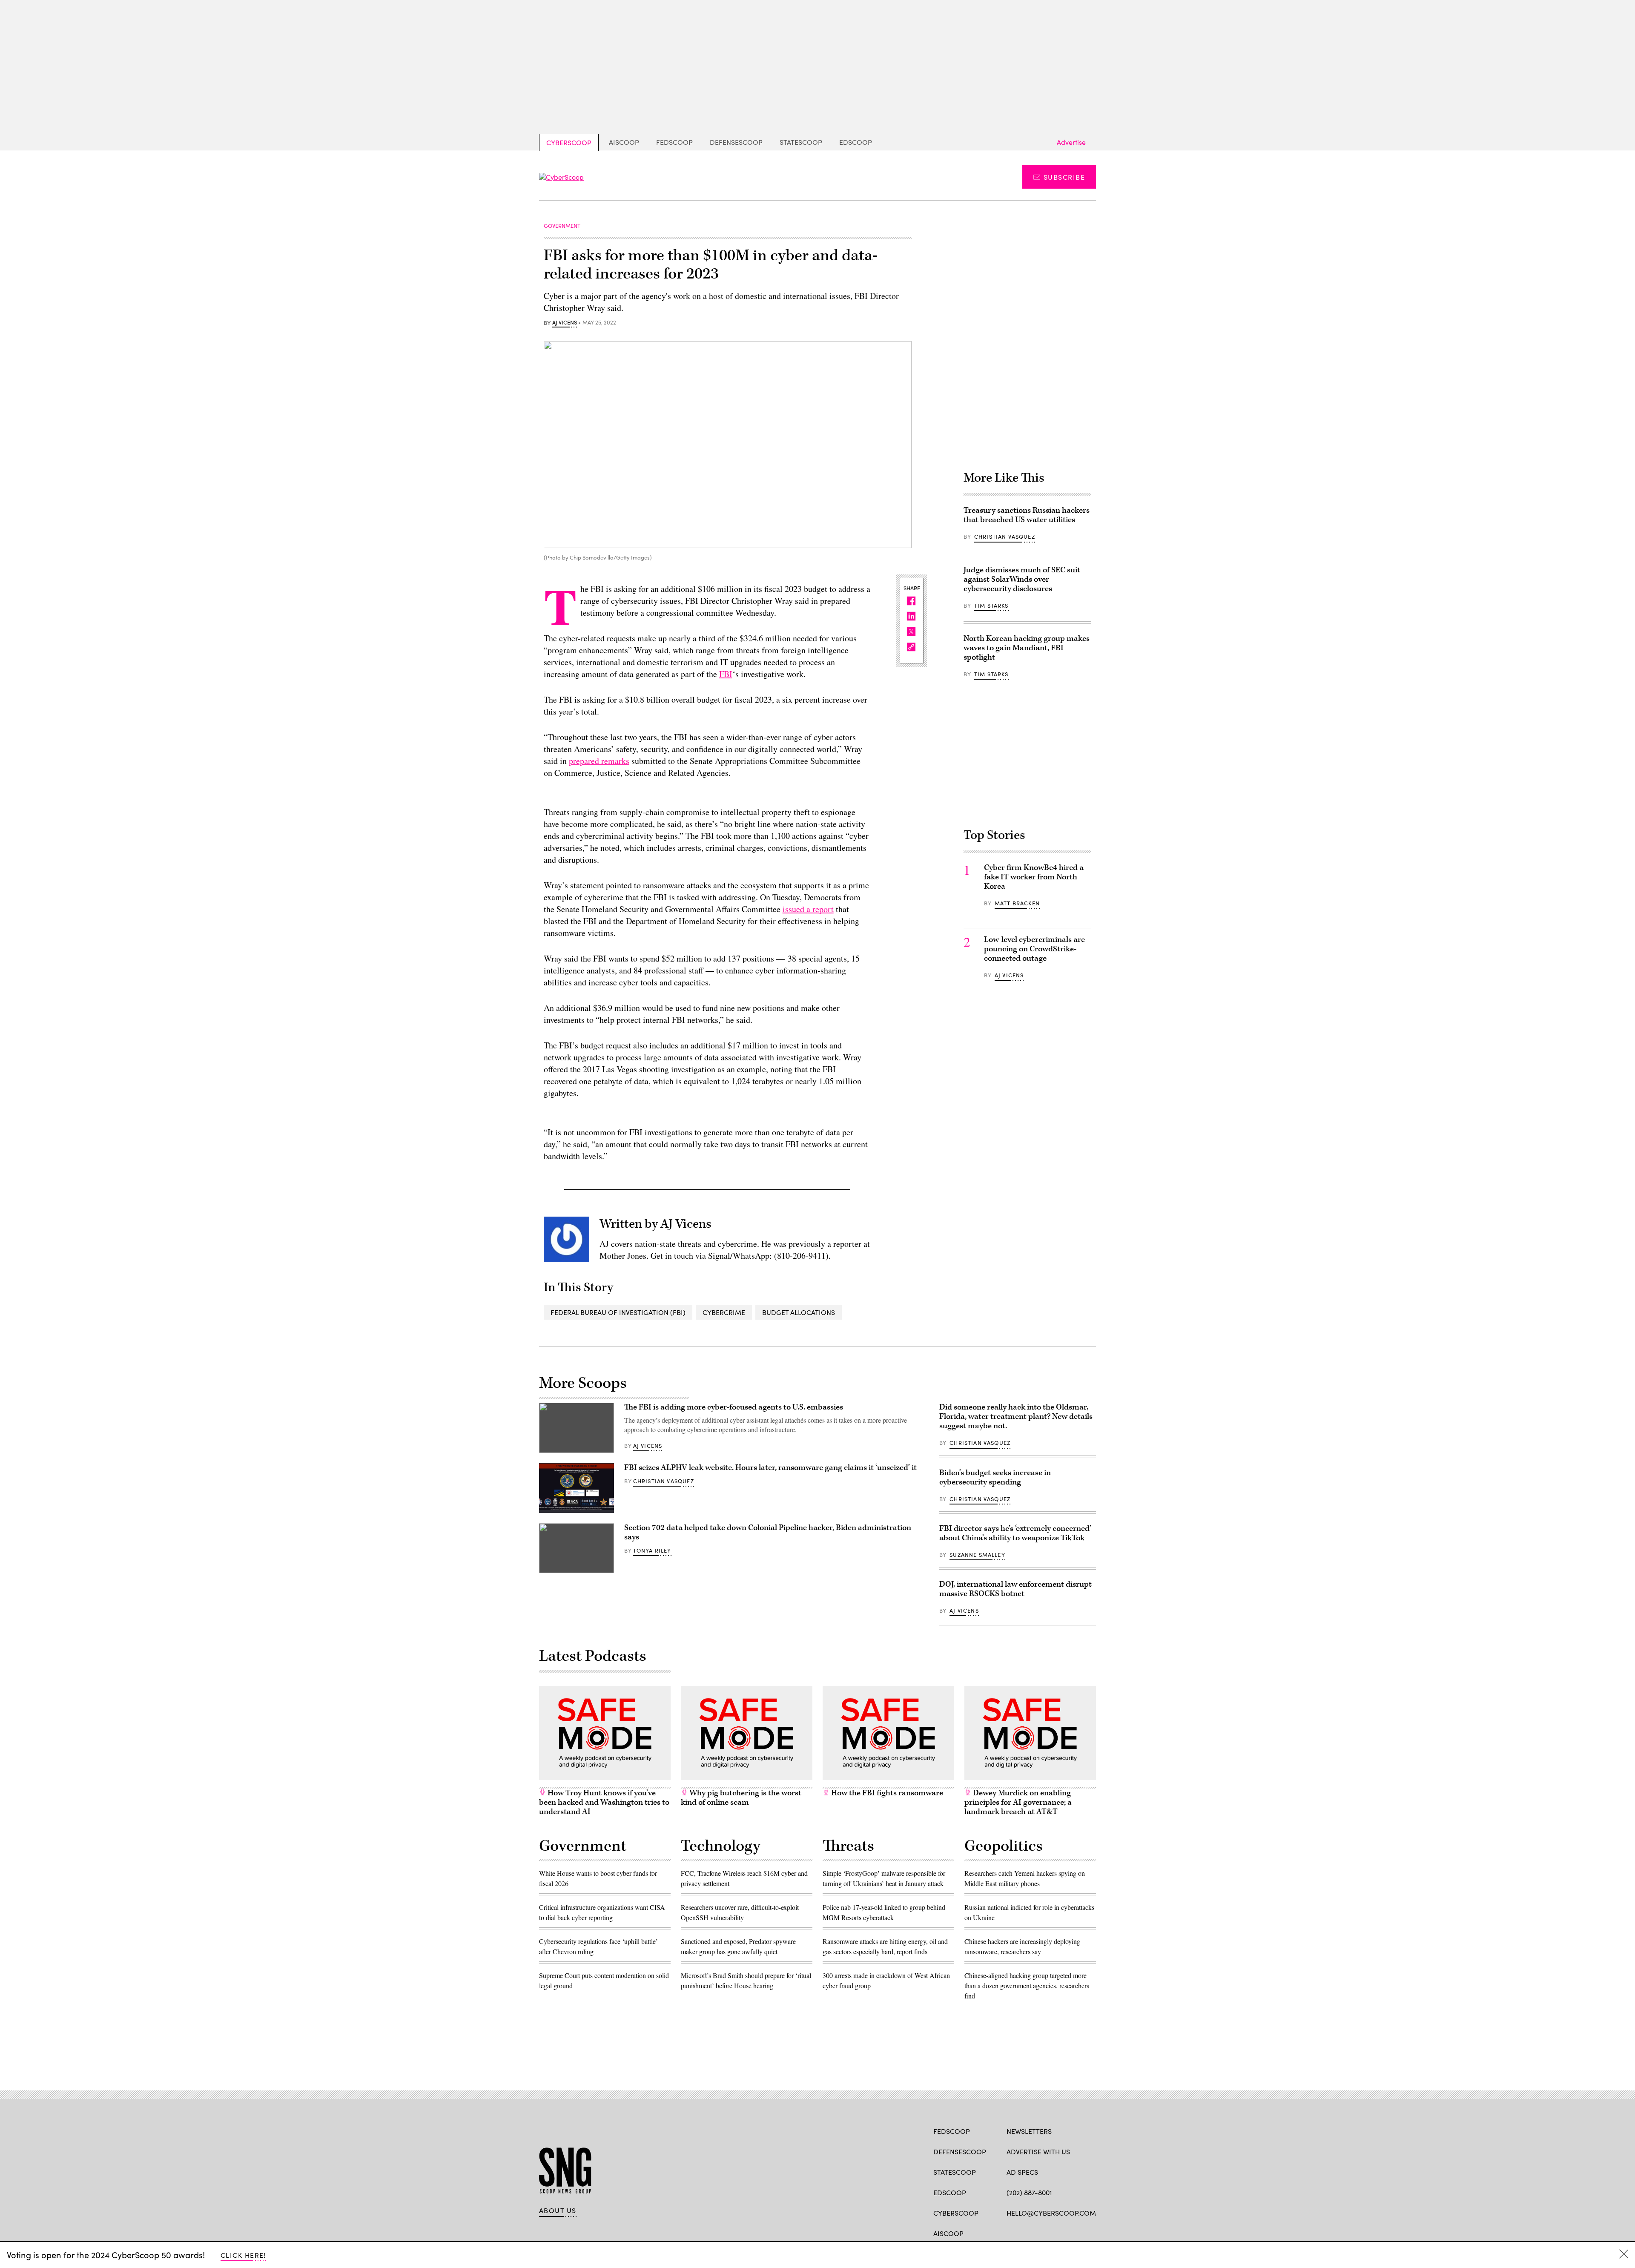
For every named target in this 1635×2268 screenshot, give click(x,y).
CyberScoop (569, 142)
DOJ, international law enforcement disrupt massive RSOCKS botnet (1015, 1589)
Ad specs (1022, 2172)
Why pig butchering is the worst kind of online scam (741, 1798)
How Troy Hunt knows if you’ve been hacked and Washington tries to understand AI (604, 1802)
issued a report (808, 909)
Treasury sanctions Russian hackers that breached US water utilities (1027, 515)
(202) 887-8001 (1029, 2192)
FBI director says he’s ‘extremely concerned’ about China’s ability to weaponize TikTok (1015, 1533)
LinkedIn (1044, 2233)
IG (1057, 2233)
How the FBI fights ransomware (886, 1793)
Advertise (1071, 142)
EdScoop (856, 142)
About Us (558, 2211)
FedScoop (674, 142)
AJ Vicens (565, 323)
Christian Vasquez (1005, 537)
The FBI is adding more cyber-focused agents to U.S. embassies (734, 1407)
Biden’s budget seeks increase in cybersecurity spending (995, 1477)
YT (1074, 2233)
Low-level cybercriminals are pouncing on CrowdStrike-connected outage (1034, 949)
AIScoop (624, 142)
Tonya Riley (652, 1550)
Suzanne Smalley (977, 1555)
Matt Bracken (1017, 903)
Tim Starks (991, 606)
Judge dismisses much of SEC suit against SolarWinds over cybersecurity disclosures (1022, 579)
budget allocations (799, 1312)
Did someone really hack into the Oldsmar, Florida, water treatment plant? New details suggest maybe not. (1016, 1417)
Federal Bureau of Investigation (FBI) (618, 1312)
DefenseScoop (736, 142)
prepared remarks (599, 761)
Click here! (243, 2255)
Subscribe (1064, 177)
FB (1011, 2233)
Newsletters (1029, 2131)
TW (1027, 2233)
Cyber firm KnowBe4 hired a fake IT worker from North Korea (1034, 877)
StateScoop (801, 142)
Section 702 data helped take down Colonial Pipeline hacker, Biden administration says (768, 1532)
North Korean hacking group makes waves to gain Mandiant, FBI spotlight (1027, 648)
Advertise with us (1038, 2152)
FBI (726, 674)
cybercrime (724, 1312)
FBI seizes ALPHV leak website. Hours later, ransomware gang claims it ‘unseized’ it (770, 1468)
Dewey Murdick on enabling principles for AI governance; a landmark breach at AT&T (1018, 1802)
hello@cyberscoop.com (1051, 2213)
